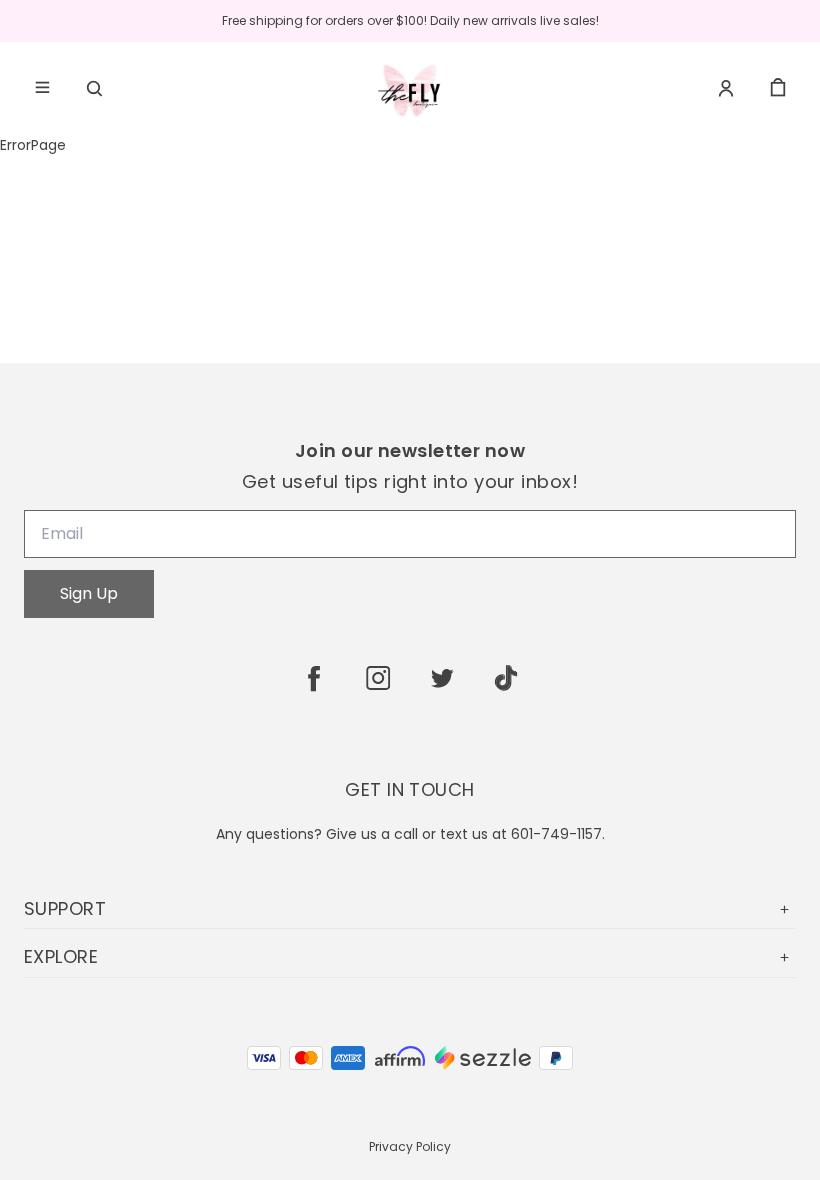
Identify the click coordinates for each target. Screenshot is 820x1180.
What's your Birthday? (482, 700)
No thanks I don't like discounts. (605, 801)
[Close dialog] (774, 346)
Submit (695, 753)
